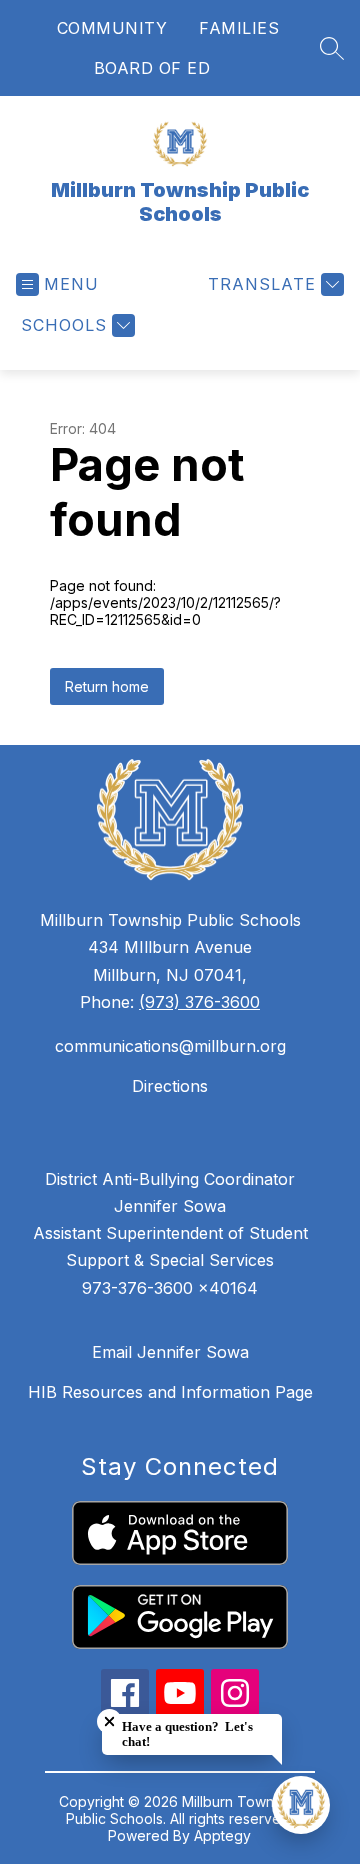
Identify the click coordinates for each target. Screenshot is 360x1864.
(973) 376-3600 (199, 1002)
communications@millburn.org (170, 1046)
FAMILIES (239, 28)
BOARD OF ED (152, 68)
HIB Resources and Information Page (170, 1392)
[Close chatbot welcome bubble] (109, 1721)
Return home (107, 686)
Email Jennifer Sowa (170, 1352)
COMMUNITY (112, 28)
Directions (170, 1086)
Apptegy (222, 1835)
